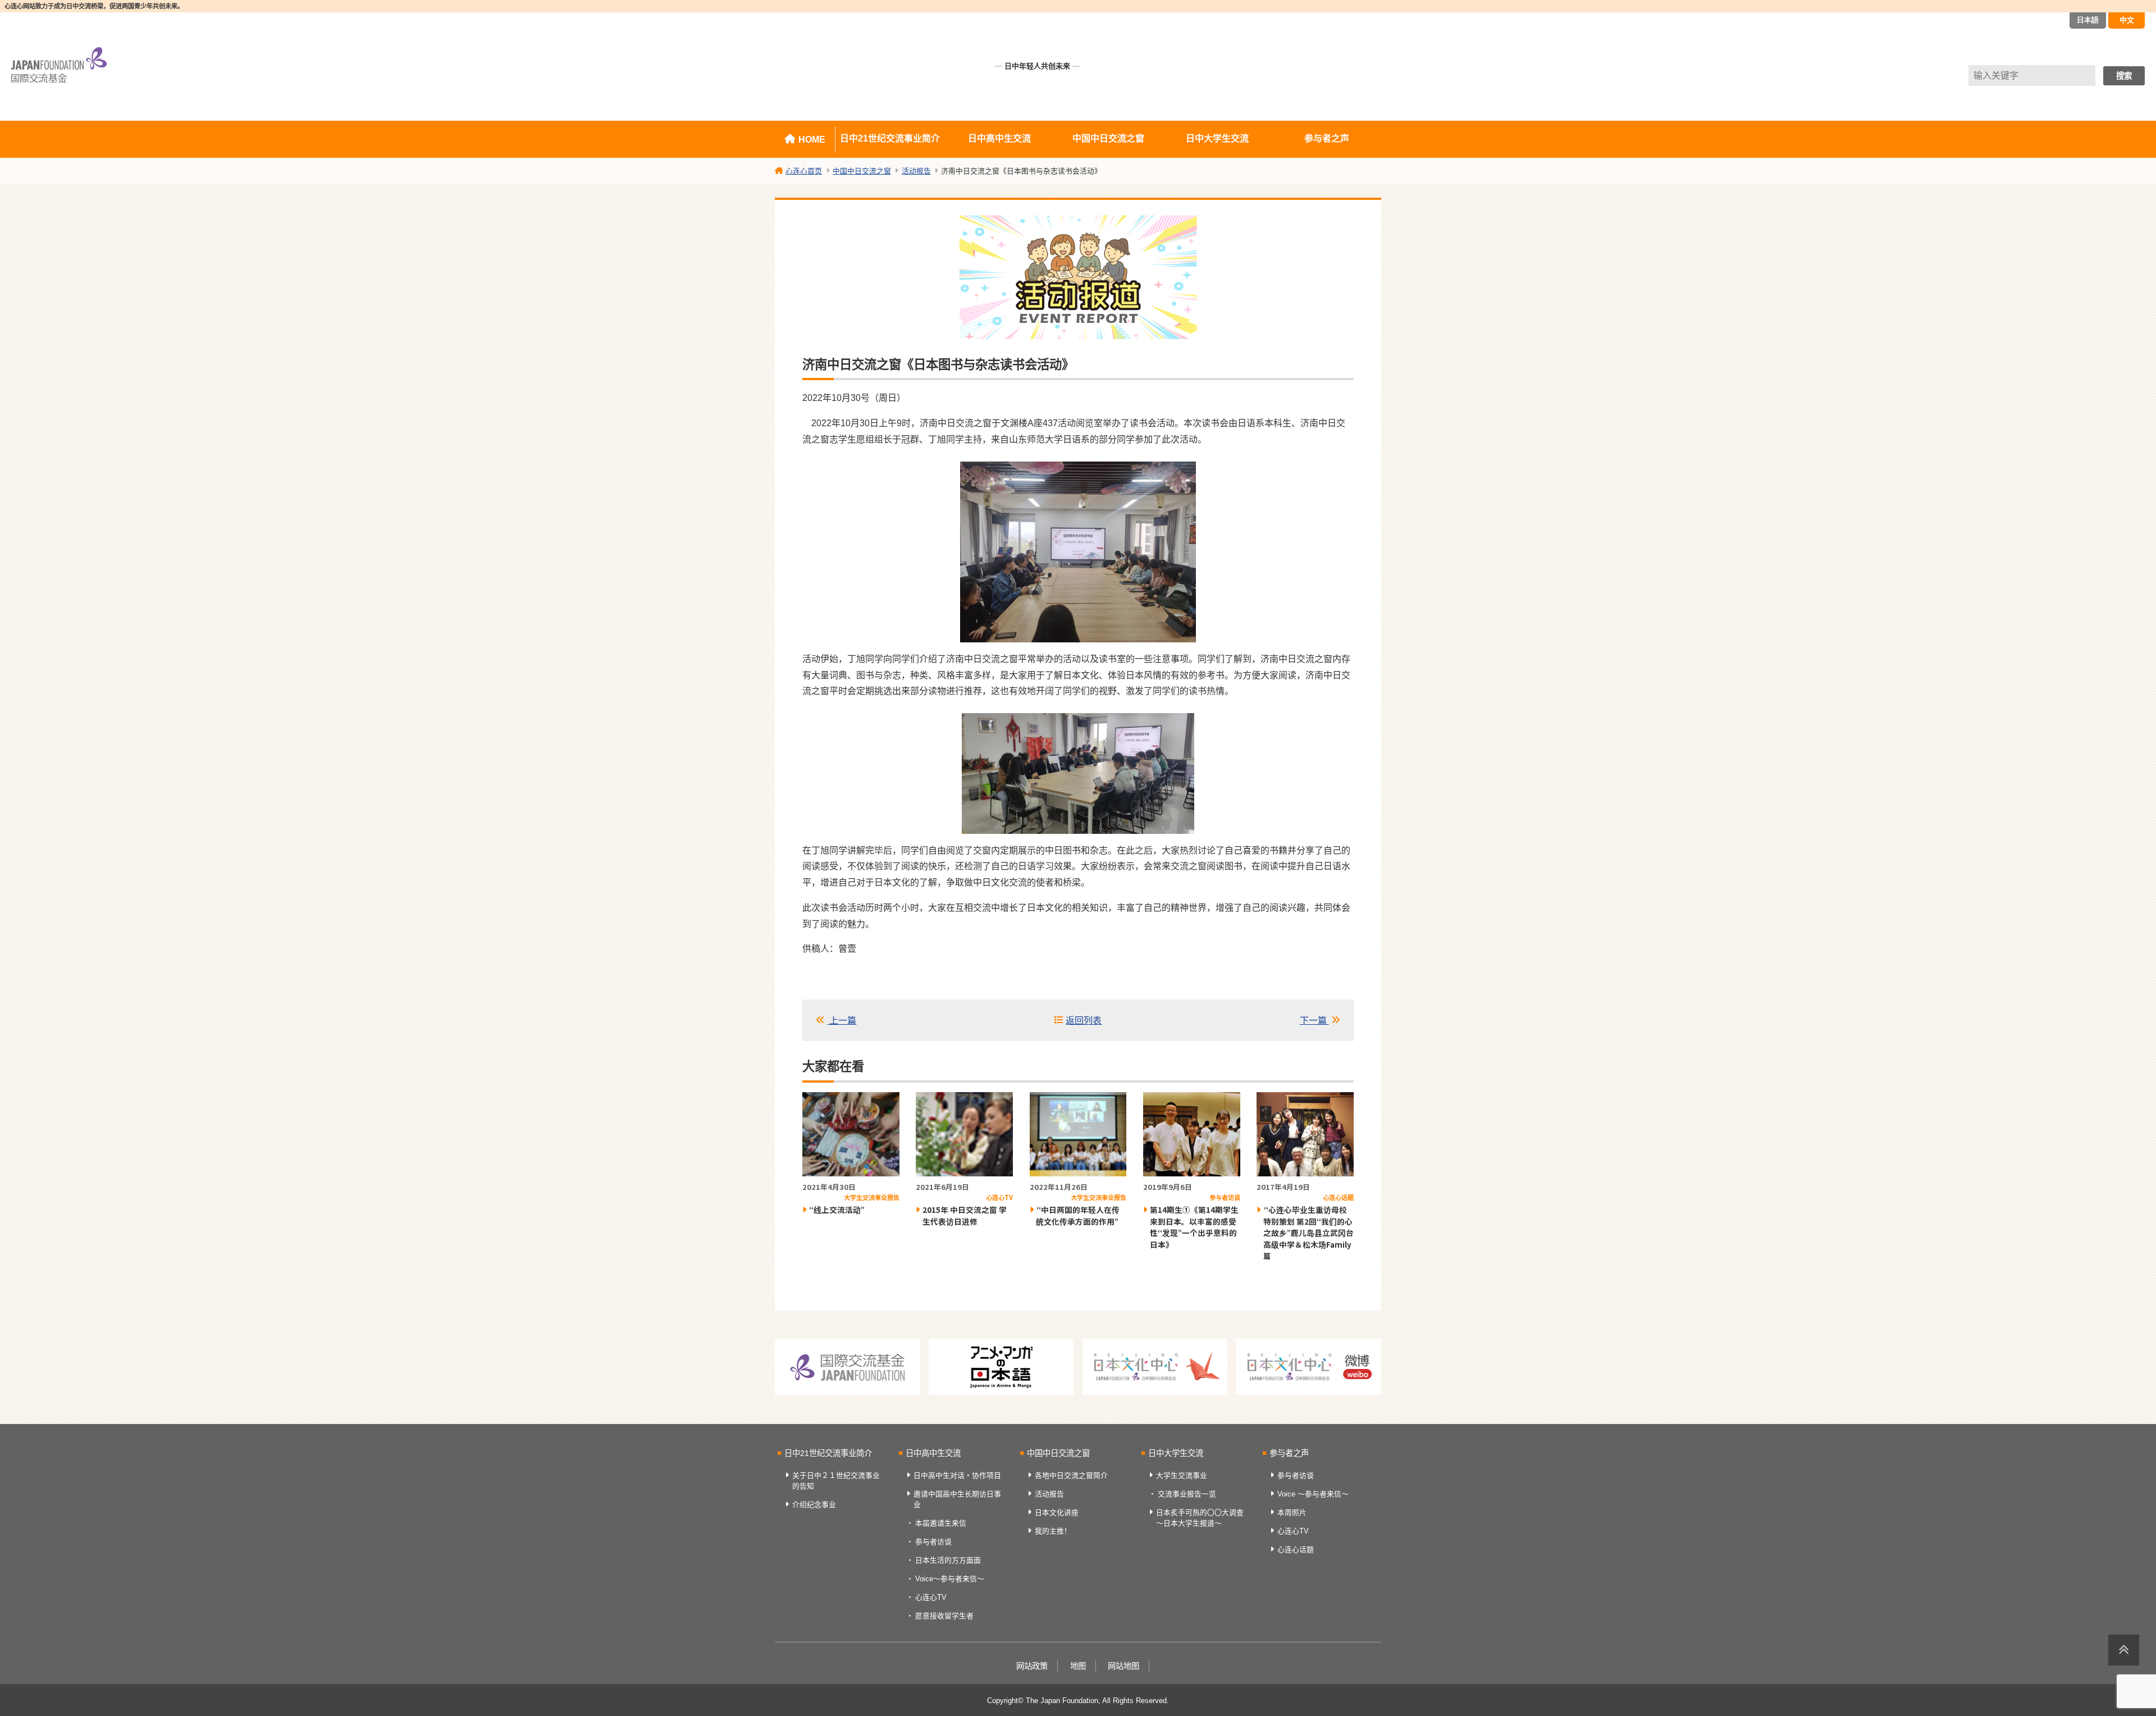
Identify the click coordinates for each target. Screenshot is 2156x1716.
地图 (1078, 1666)
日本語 (2088, 20)
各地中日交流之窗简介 (1071, 1475)
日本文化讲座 (1057, 1512)
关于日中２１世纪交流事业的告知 (836, 1481)
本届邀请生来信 (941, 1523)
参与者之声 (1327, 138)
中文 (2127, 20)
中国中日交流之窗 (1108, 138)
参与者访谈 (933, 1542)
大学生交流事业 (1182, 1475)
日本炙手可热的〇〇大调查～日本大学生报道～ (1200, 1518)
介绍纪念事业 (814, 1505)
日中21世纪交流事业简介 (890, 138)
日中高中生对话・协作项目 (957, 1475)
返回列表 (1084, 1021)
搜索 (2124, 76)
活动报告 (1049, 1494)
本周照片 (1292, 1512)
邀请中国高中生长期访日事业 (957, 1499)
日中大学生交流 (1217, 138)
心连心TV (931, 1597)
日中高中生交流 (999, 138)
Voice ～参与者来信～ (1313, 1494)
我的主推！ (1053, 1531)
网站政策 (1032, 1666)
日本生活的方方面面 (948, 1560)
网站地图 (1123, 1666)
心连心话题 (1296, 1550)
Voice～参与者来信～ (950, 1579)
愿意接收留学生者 (944, 1616)
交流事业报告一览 (1187, 1494)
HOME (812, 140)
